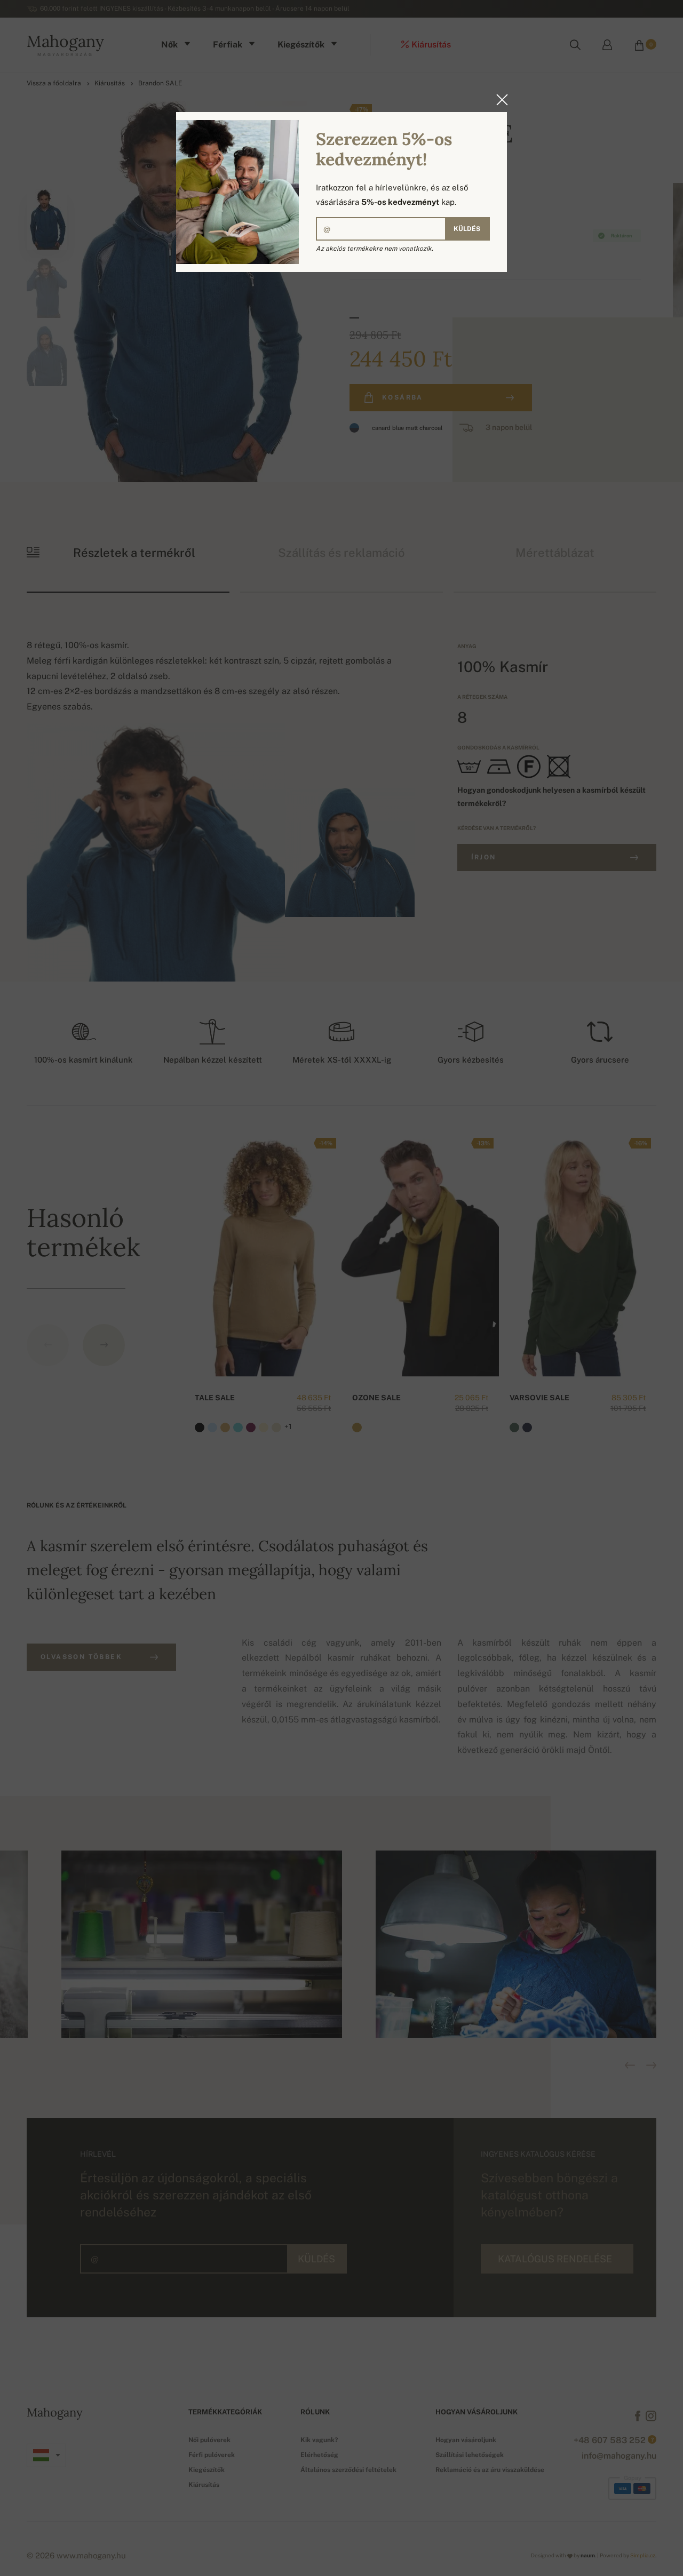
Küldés (467, 229)
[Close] (499, 100)
